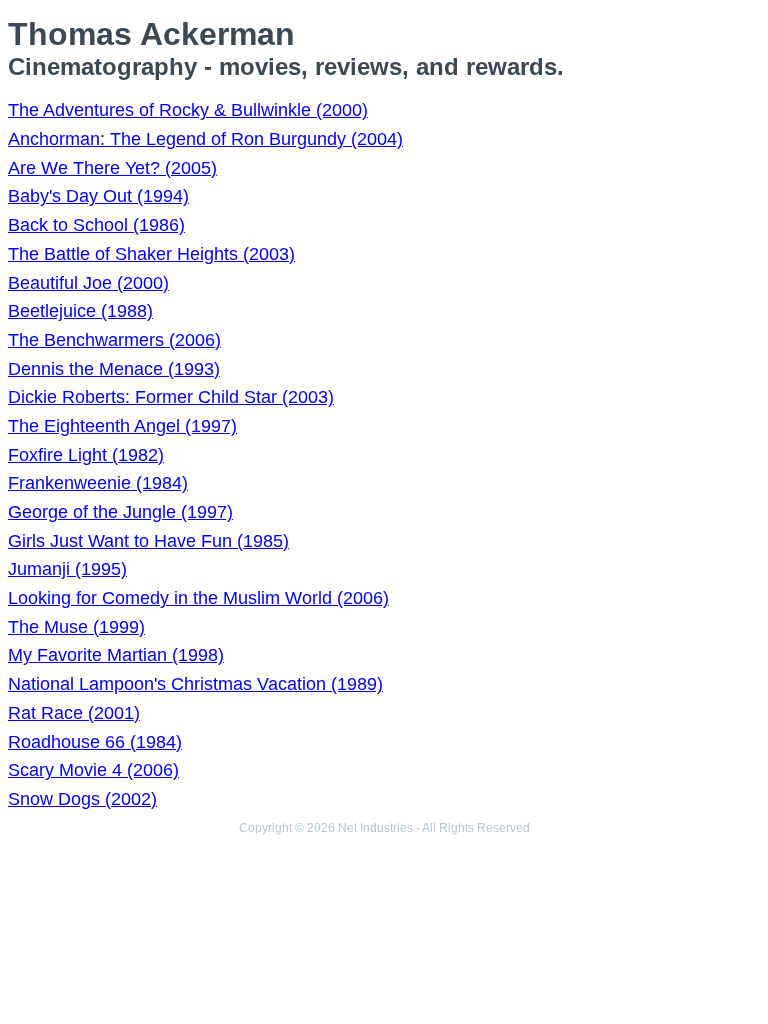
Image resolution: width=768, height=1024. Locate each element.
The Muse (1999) (76, 627)
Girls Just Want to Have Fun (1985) (148, 541)
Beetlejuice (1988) (80, 311)
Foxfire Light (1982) (86, 455)
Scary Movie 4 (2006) (93, 770)
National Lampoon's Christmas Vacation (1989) (195, 684)
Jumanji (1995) (67, 569)
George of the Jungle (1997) (120, 512)
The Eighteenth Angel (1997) (122, 426)
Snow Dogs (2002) (82, 799)
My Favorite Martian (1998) (116, 655)
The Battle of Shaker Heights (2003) (151, 254)
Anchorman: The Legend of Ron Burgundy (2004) (205, 139)
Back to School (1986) (96, 225)
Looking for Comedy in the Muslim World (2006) (198, 598)
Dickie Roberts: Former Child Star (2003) (171, 397)
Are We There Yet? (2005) (112, 168)
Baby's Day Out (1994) (98, 196)
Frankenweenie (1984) (98, 483)
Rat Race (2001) (74, 713)
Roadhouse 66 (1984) (95, 742)
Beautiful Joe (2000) (88, 283)
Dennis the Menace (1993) (114, 369)
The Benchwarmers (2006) (114, 340)
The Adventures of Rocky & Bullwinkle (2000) (188, 110)
